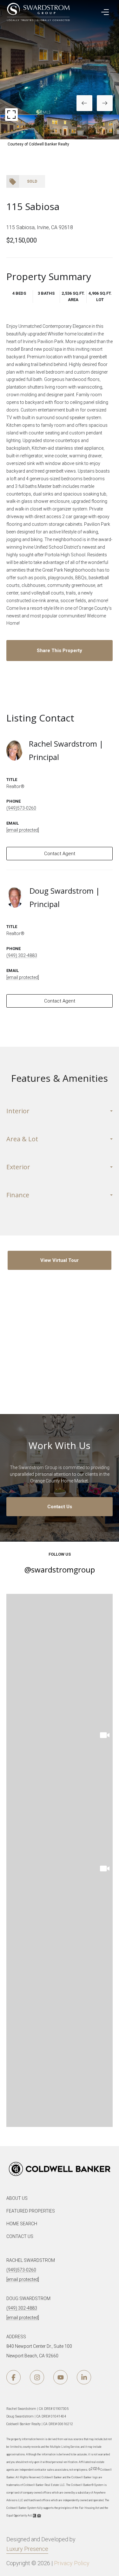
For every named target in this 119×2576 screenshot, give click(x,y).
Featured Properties (31, 2211)
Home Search (22, 2224)
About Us (17, 2198)
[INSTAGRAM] (37, 2377)
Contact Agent (60, 854)
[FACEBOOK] (13, 2377)
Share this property (60, 651)
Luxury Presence (27, 2549)
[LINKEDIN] (84, 2377)
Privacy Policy (72, 2563)
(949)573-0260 (21, 808)
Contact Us (60, 1507)
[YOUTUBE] (60, 2377)
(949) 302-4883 (22, 955)
